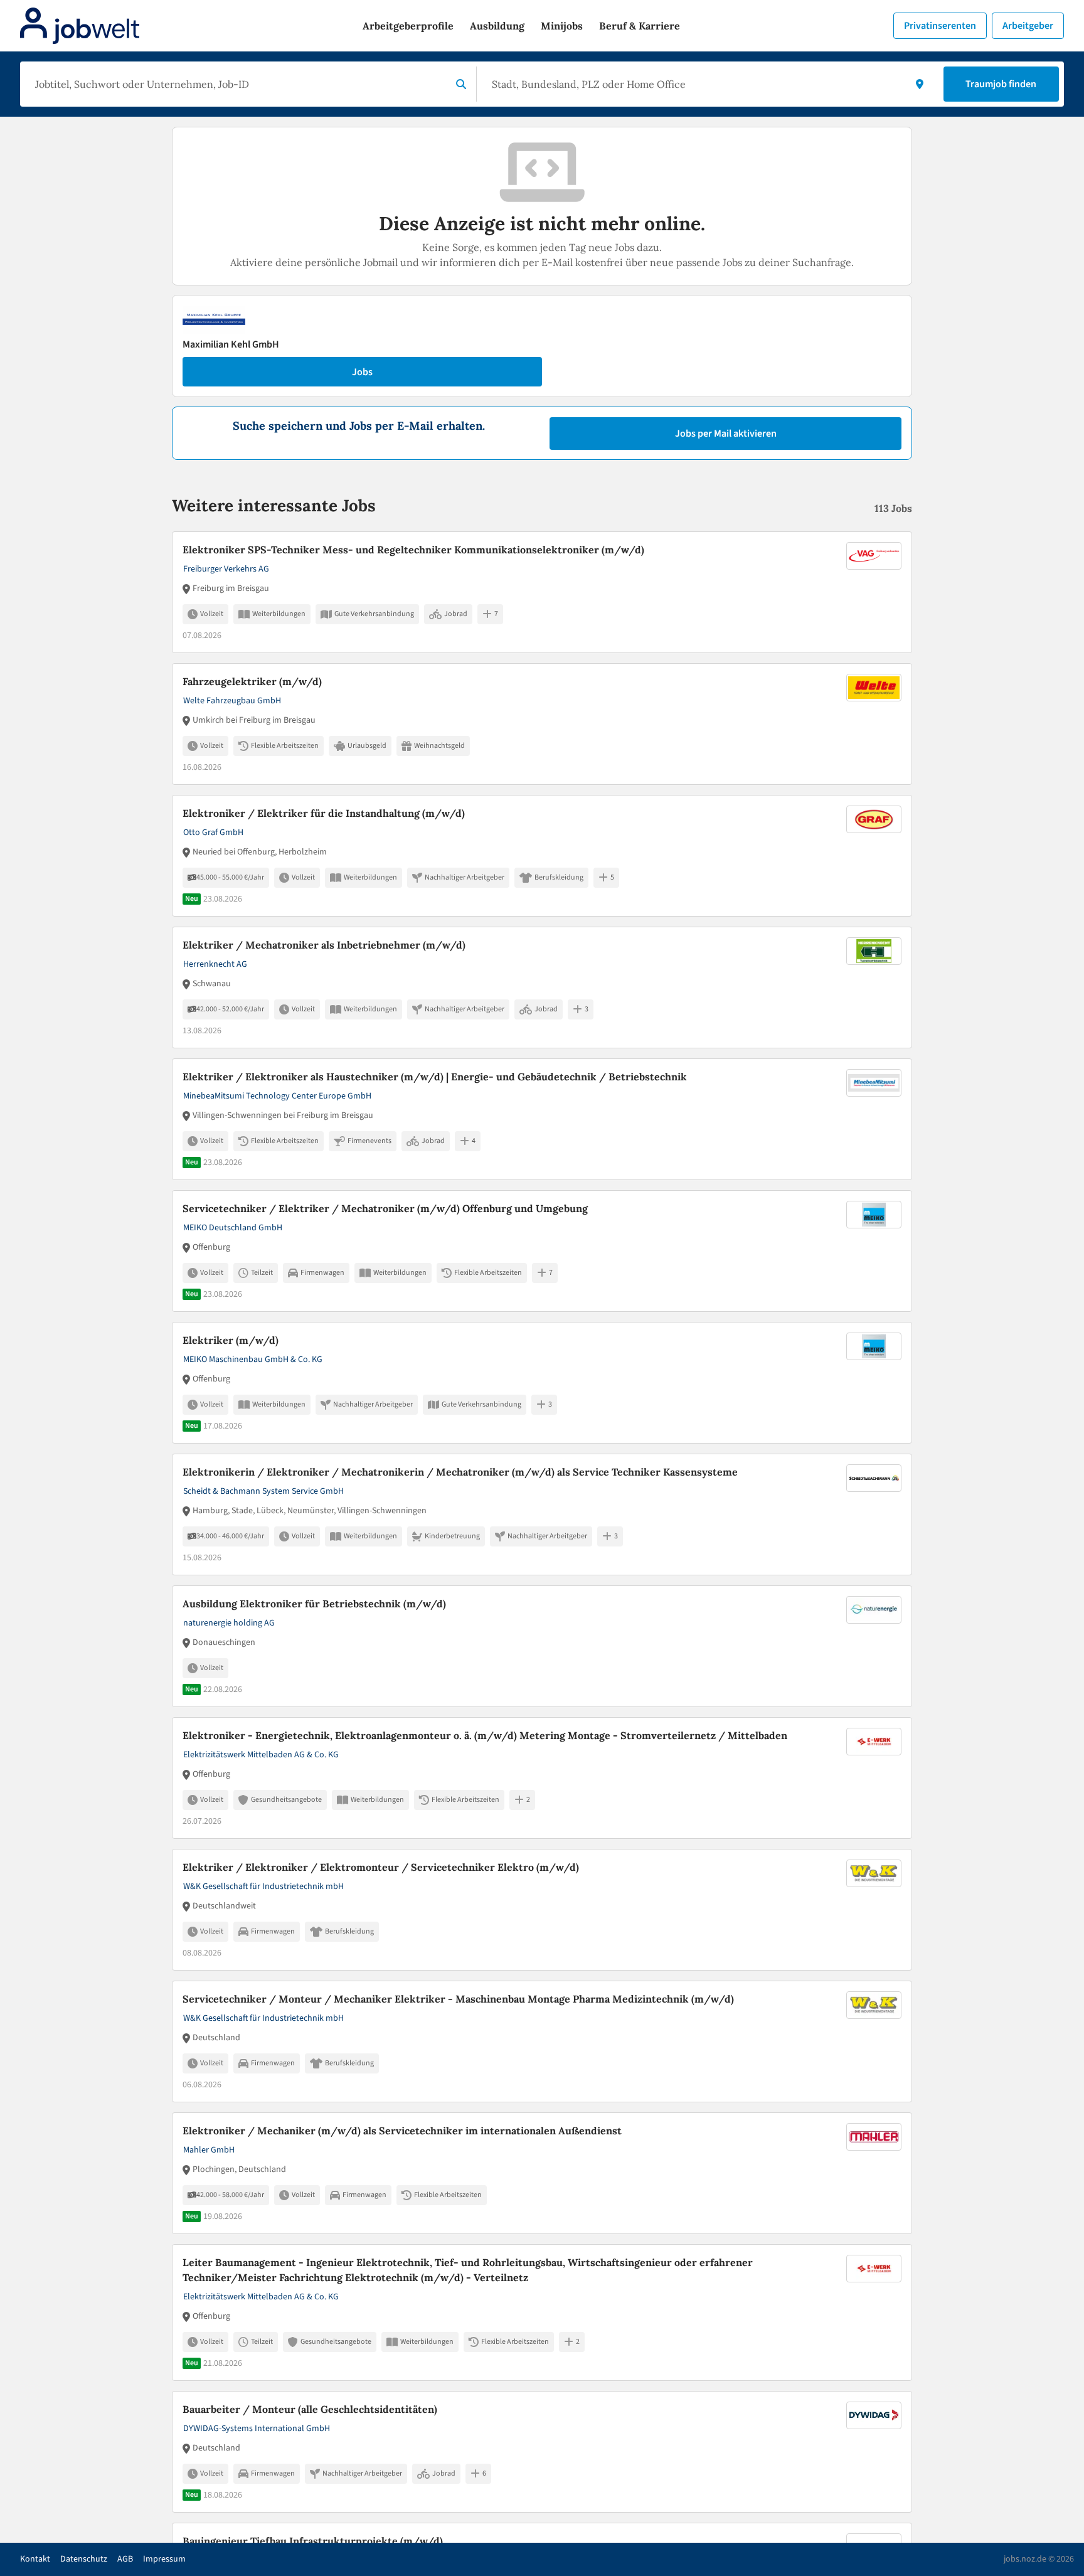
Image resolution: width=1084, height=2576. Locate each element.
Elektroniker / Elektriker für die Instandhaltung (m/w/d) (324, 813)
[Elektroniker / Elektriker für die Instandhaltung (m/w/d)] (542, 856)
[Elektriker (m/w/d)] (542, 1383)
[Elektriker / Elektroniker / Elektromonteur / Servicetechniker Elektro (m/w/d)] (542, 1910)
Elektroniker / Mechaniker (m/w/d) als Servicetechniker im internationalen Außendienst (402, 2131)
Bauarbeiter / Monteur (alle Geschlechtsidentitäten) (310, 2409)
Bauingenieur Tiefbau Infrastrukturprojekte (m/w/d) (313, 2541)
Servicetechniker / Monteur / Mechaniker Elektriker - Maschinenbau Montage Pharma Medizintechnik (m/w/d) (458, 1999)
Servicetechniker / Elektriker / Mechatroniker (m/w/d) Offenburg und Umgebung (385, 1208)
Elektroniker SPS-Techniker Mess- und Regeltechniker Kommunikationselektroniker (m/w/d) (413, 550)
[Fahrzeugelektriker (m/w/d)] (542, 724)
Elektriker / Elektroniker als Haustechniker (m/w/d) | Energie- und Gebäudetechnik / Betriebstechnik (435, 1077)
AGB (125, 2559)
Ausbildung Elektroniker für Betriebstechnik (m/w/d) (314, 1604)
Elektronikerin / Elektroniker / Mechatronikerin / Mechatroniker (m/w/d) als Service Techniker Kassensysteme (460, 1472)
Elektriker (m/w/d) (231, 1340)
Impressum (164, 2559)
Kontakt (35, 2559)
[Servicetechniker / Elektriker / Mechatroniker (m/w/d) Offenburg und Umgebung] (542, 1251)
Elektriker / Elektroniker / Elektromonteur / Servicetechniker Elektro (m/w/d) (381, 1867)
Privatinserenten (940, 26)
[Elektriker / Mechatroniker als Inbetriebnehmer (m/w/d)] (542, 987)
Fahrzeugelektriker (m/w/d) (252, 681)
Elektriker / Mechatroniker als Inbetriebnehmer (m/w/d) (324, 945)
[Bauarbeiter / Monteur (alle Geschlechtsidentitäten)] (542, 2452)
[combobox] (238, 84)
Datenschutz (84, 2559)
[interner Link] (80, 26)
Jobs (362, 372)
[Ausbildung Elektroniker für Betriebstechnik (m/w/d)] (542, 1646)
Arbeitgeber (1028, 26)
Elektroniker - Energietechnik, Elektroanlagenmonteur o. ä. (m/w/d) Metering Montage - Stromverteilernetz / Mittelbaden (485, 1735)
